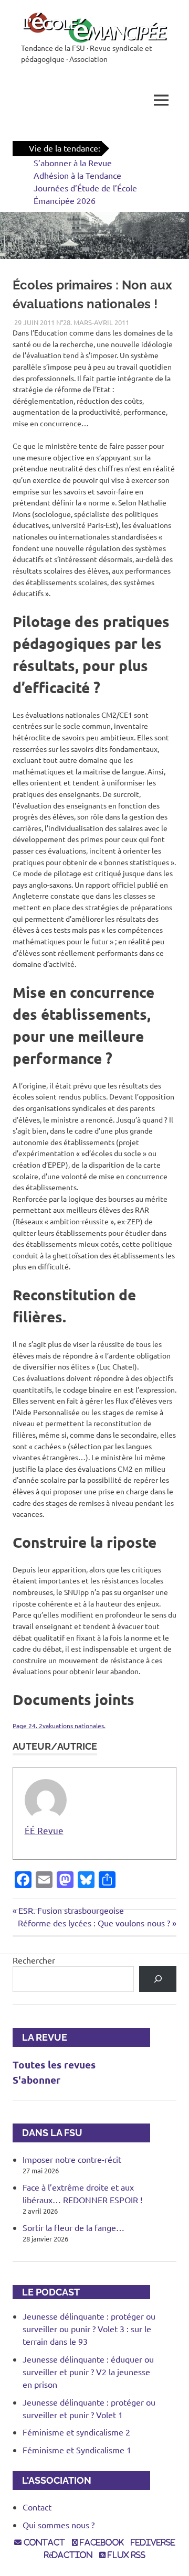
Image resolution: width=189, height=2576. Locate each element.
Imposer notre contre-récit (72, 2159)
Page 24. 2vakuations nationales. (59, 1726)
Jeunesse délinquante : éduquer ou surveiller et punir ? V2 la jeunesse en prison (88, 2372)
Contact (37, 2507)
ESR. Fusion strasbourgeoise (71, 1910)
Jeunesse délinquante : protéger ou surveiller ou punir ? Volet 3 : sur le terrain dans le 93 (89, 2329)
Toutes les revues (54, 2065)
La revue (40, 2037)
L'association (52, 2480)
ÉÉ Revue (44, 1830)
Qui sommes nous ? (59, 2525)
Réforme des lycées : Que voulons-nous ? (94, 1923)
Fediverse (153, 2542)
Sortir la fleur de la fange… (73, 2227)
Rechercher (34, 1960)
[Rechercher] (158, 1979)
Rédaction (68, 2555)
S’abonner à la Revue (73, 163)
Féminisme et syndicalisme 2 (76, 2432)
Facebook (101, 2542)
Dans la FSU (48, 2133)
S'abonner (36, 2080)
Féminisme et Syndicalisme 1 (77, 2450)
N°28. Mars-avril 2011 (93, 322)
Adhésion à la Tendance (77, 175)
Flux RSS (125, 2555)
